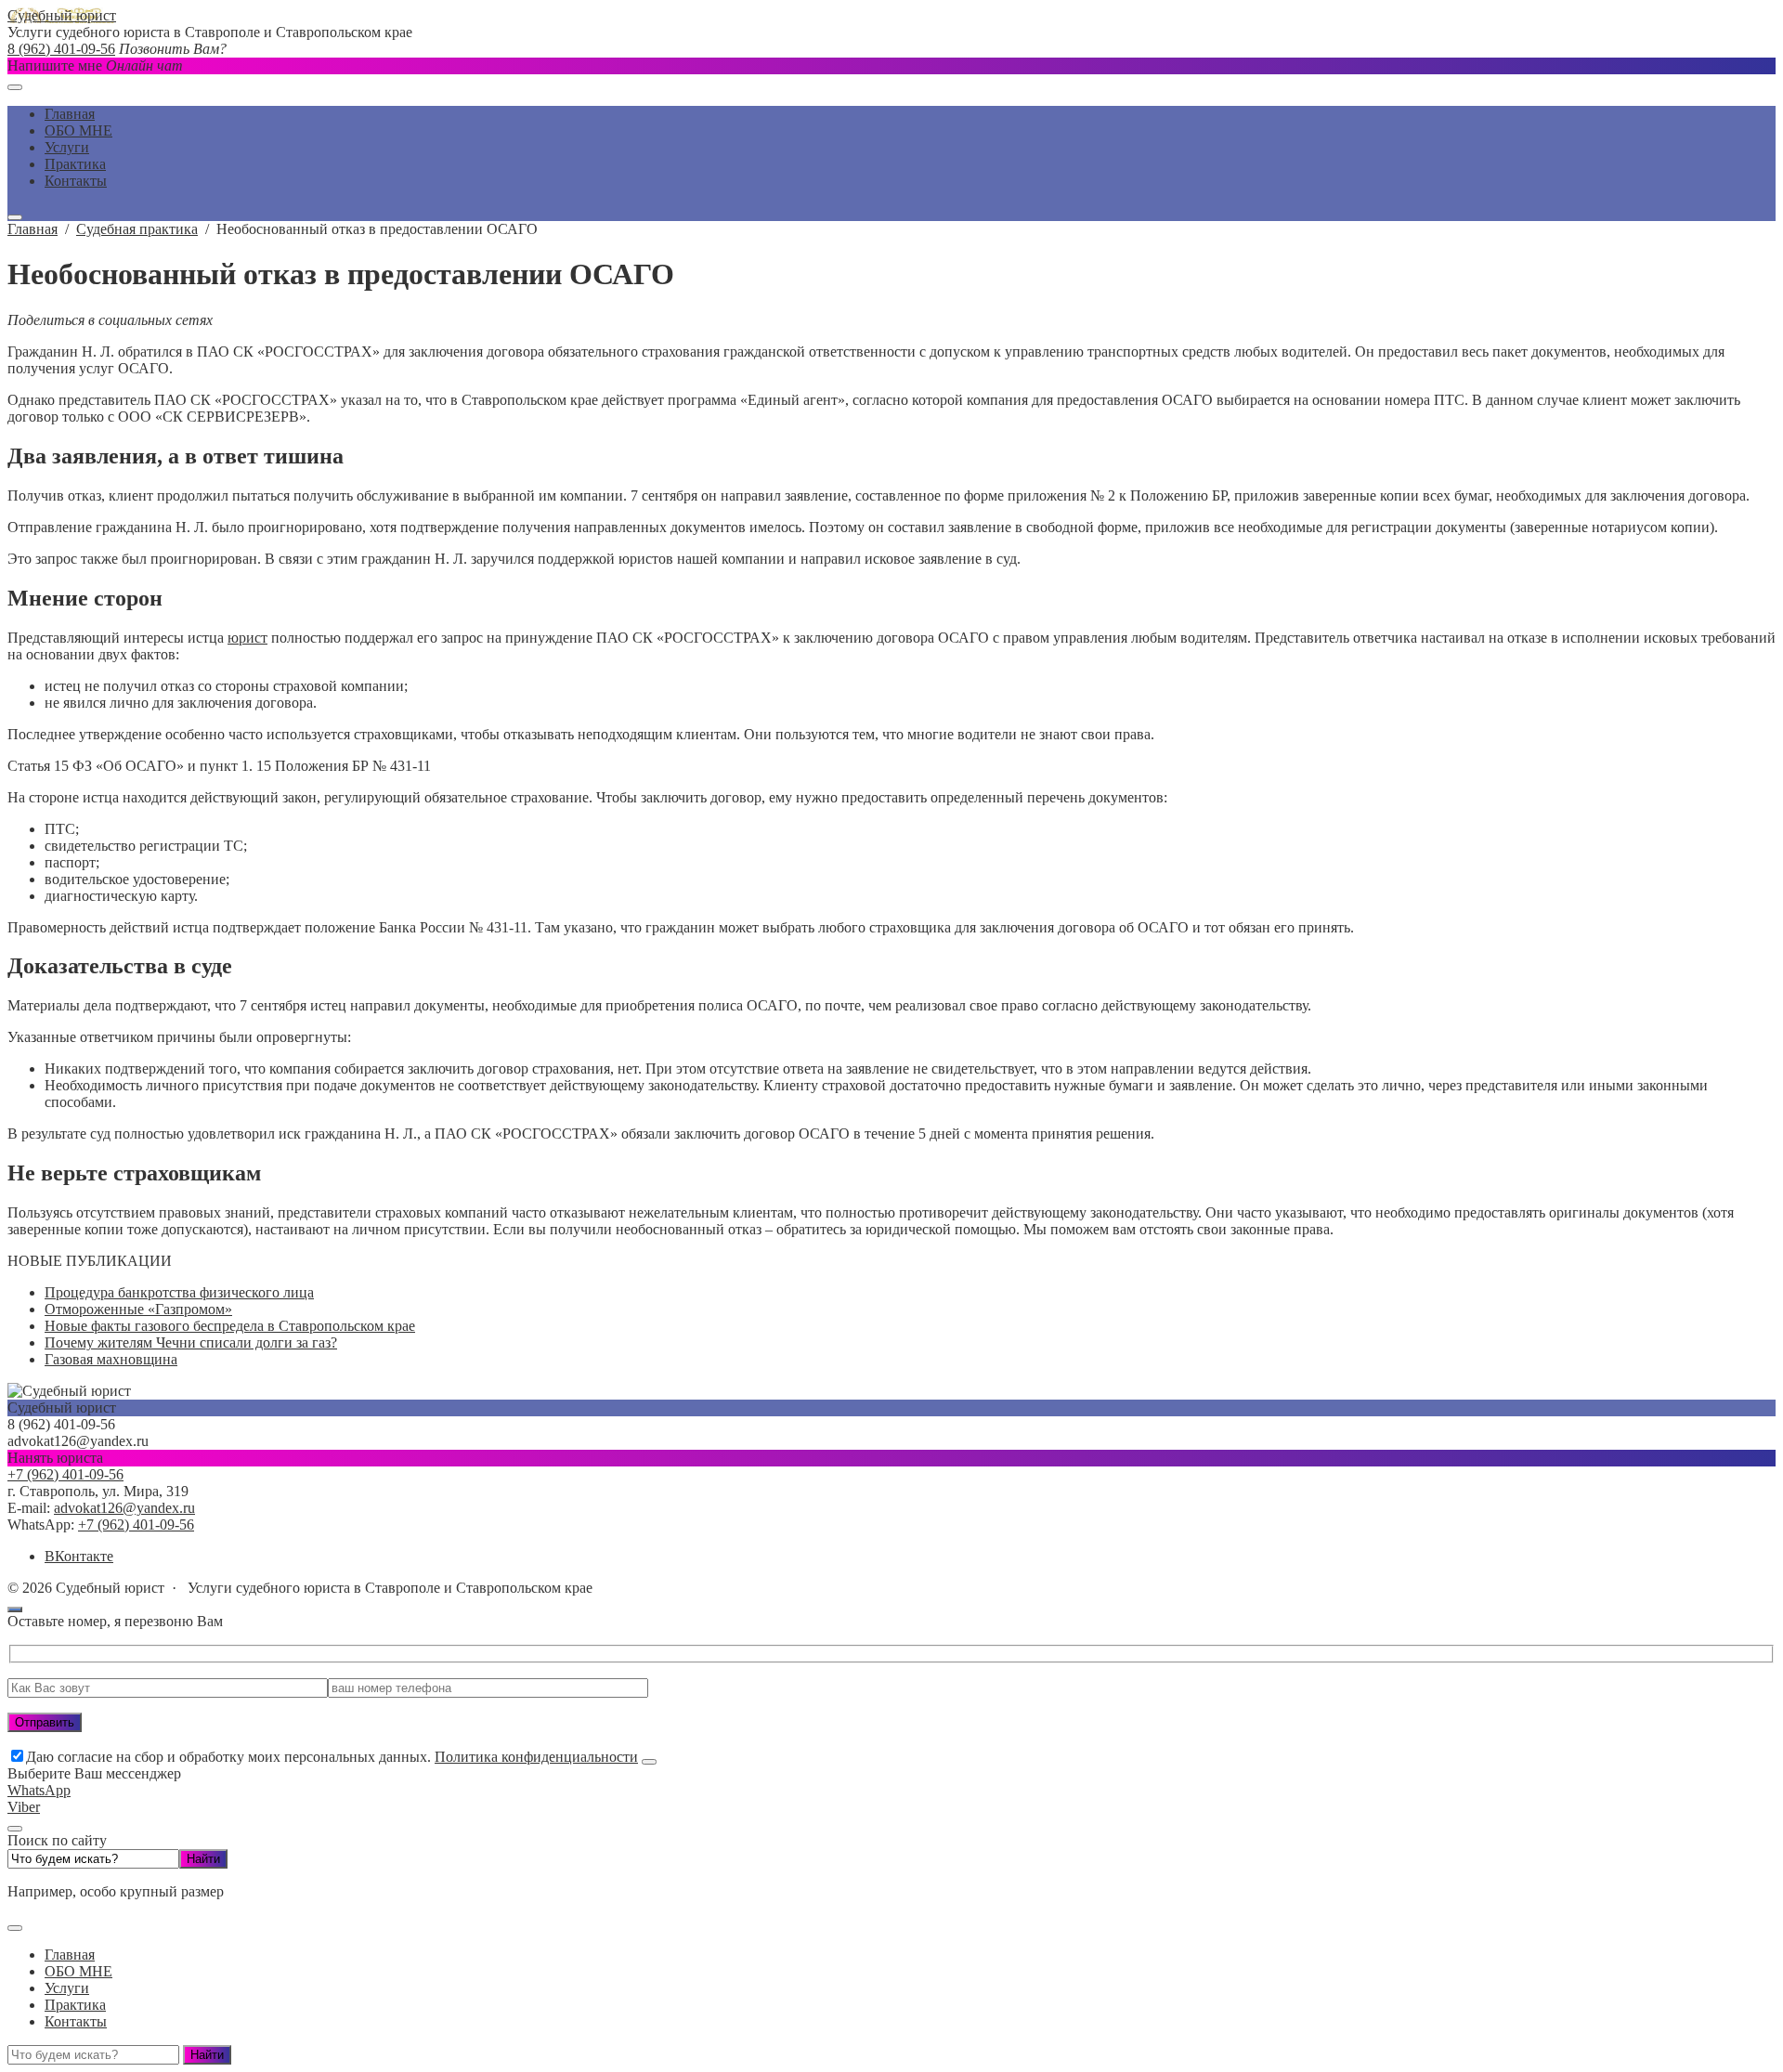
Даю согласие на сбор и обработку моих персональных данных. (332, 1757)
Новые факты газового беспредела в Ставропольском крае (230, 1326)
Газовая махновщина (111, 1359)
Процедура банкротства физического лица (179, 1292)
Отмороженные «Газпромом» (138, 1309)
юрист (247, 638)
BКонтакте (79, 1556)
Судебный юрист (62, 15)
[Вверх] (15, 1609)
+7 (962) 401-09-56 (65, 1474)
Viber (24, 1807)
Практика (75, 2005)
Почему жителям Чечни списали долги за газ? (191, 1342)
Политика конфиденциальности (536, 1757)
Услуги (67, 1988)
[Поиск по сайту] (15, 217)
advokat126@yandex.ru (124, 1508)
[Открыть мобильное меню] (15, 87)
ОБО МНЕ (78, 1971)
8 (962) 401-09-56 (61, 49)
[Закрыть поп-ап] (649, 1762)
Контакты (76, 2021)
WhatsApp (39, 1790)
